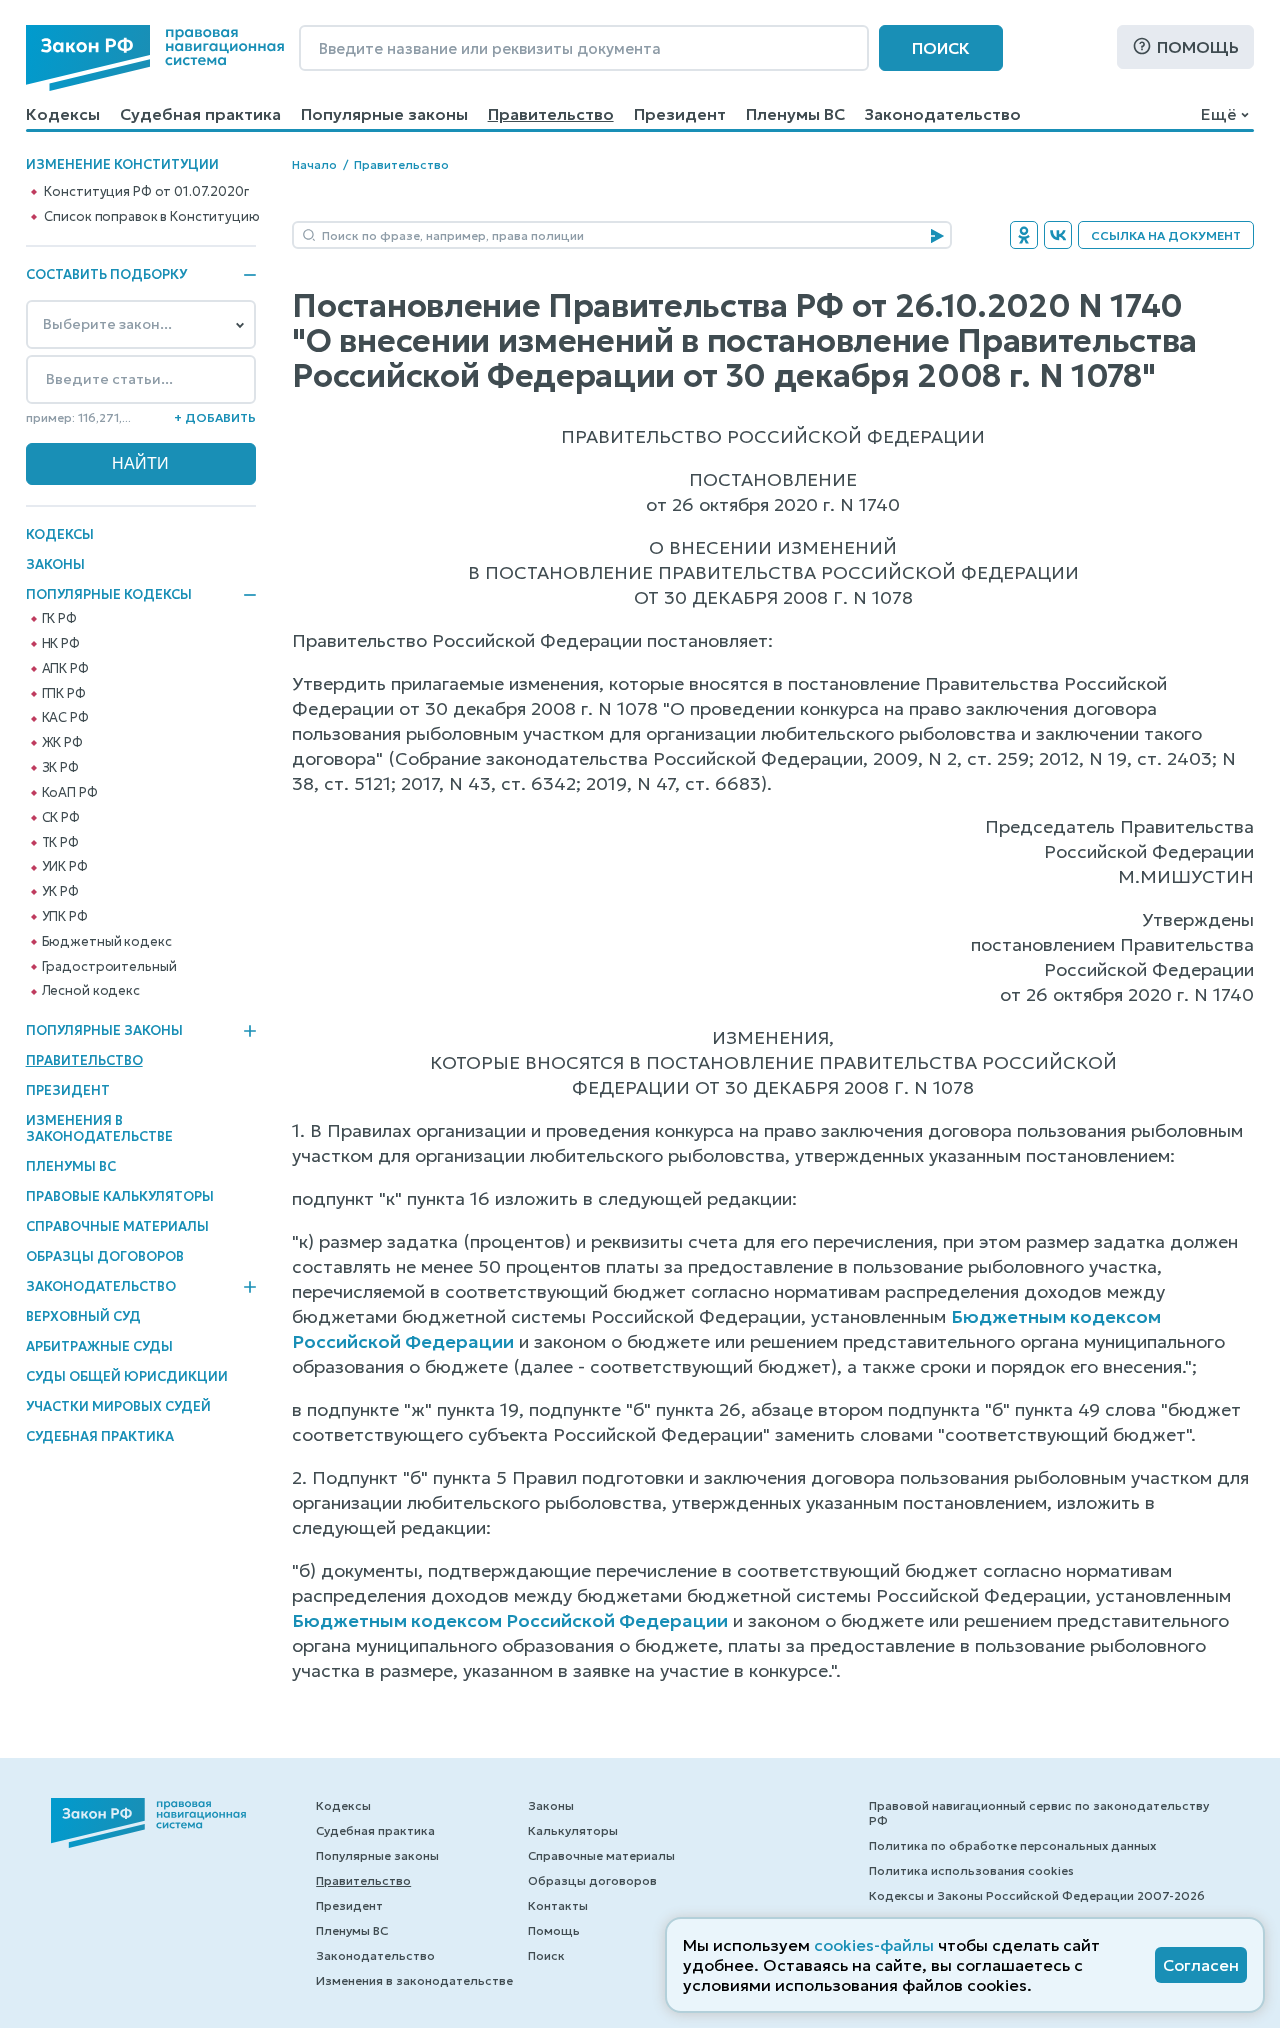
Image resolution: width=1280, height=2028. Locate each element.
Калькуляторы (573, 1830)
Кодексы (63, 114)
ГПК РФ (64, 694)
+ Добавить (215, 417)
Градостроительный (109, 967)
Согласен (1201, 1965)
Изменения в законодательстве (99, 1128)
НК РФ (61, 644)
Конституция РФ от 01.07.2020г (146, 192)
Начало (314, 164)
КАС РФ (65, 718)
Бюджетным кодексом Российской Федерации (510, 1620)
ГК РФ (59, 619)
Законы (55, 564)
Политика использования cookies (971, 1870)
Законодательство (943, 114)
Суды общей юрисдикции (127, 1376)
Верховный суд (83, 1316)
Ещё (1218, 114)
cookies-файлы (874, 1945)
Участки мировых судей (118, 1406)
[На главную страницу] (155, 58)
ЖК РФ (62, 743)
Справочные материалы (117, 1226)
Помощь (1198, 47)
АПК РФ (65, 669)
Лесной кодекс (91, 991)
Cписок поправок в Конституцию (151, 217)
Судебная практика (200, 114)
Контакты (558, 1905)
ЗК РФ (60, 768)
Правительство (551, 114)
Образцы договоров (105, 1256)
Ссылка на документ (1166, 235)
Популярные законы (384, 114)
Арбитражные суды (99, 1346)
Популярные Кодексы (109, 595)
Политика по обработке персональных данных (1012, 1845)
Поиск (941, 48)
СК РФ (61, 818)
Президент (680, 114)
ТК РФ (60, 843)
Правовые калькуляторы (120, 1196)
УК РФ (60, 892)
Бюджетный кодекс (107, 942)
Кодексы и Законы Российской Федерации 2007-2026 (1037, 1895)
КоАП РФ (70, 793)
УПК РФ (65, 917)
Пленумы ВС (795, 114)
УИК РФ (65, 867)
